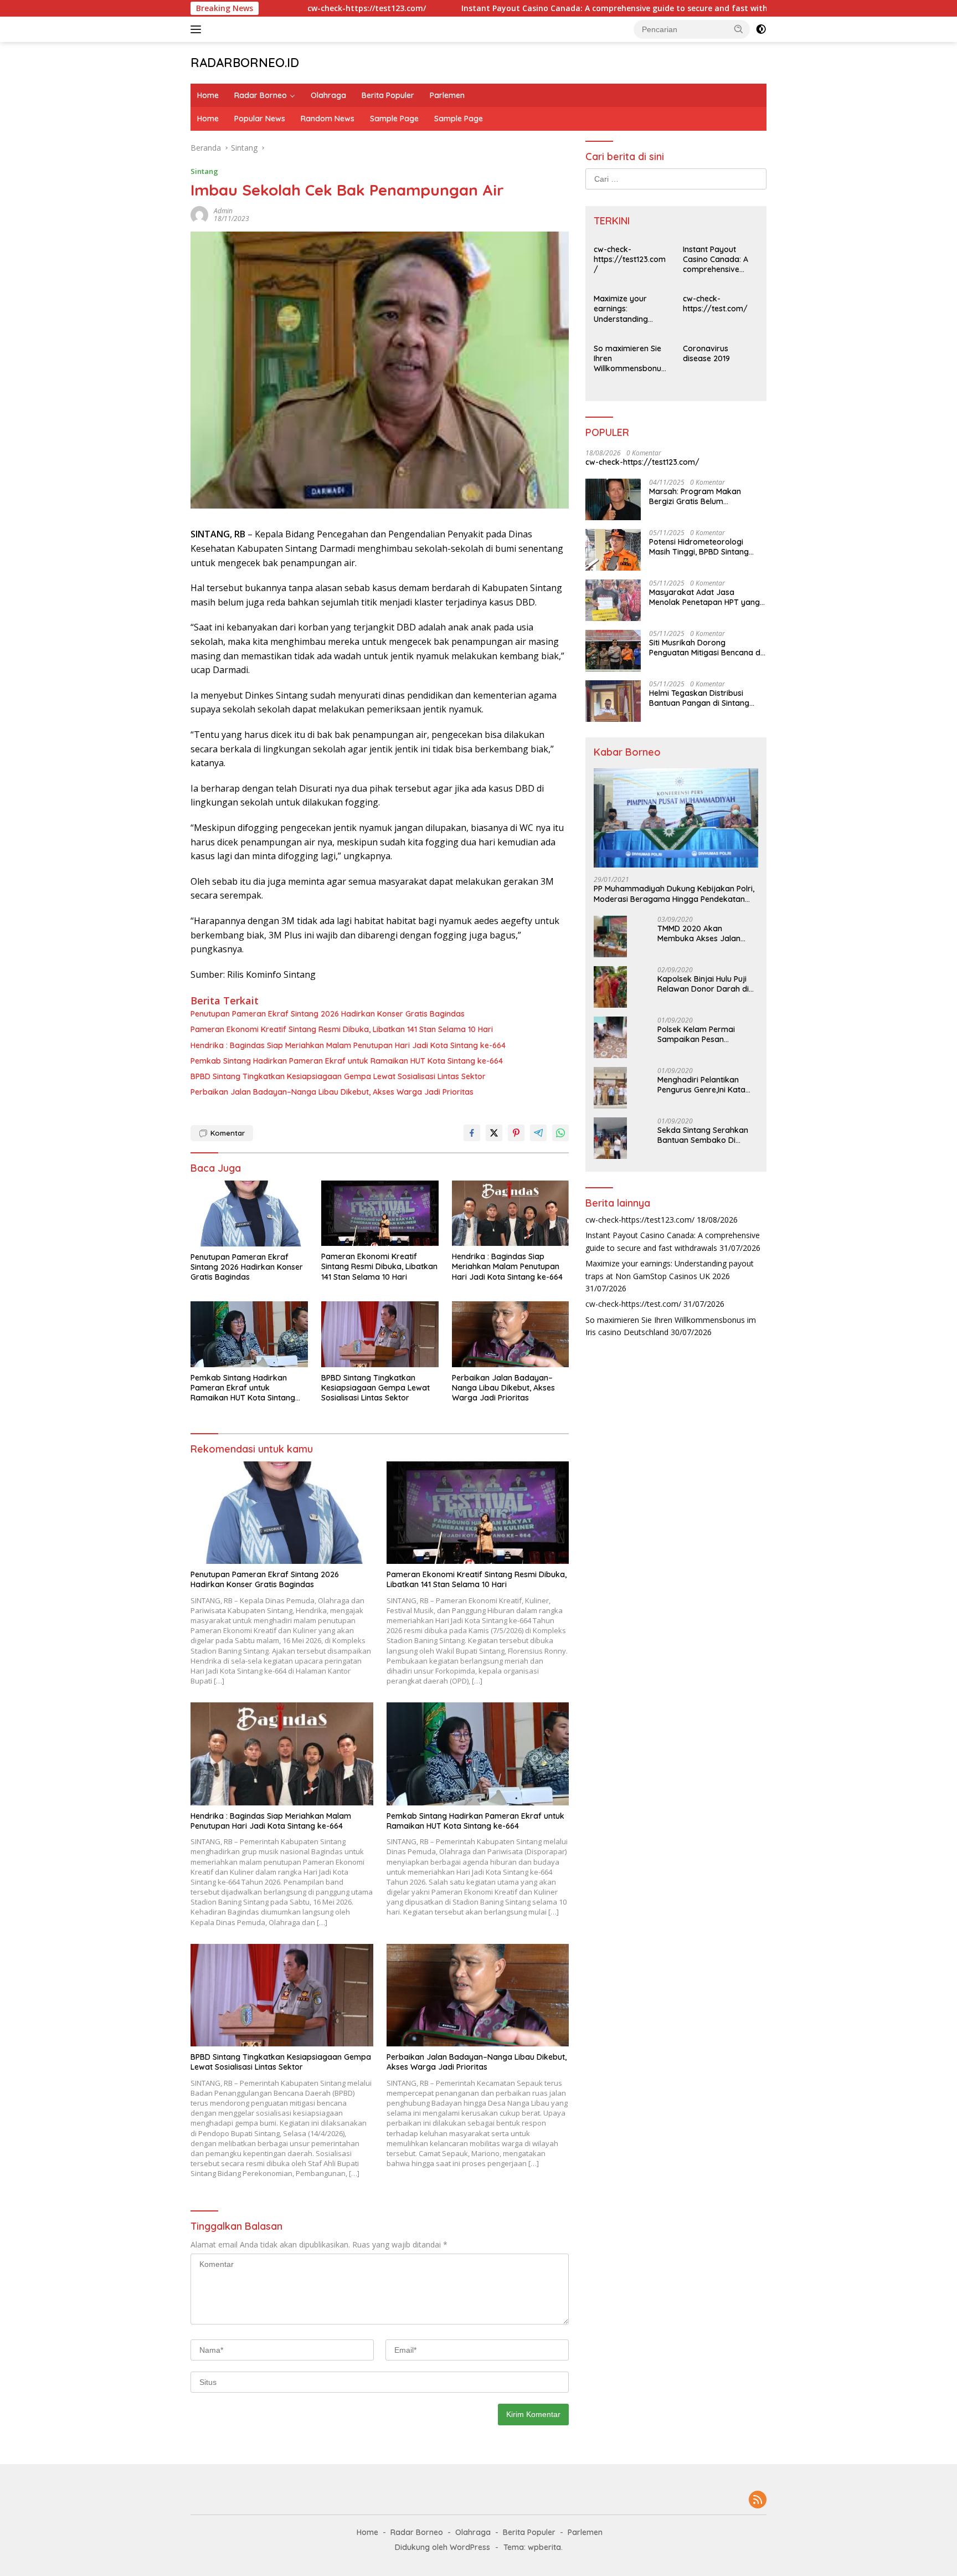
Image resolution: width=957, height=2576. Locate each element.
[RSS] (758, 2500)
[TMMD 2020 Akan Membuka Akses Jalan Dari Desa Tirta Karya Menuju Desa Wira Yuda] (610, 937)
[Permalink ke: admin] (199, 214)
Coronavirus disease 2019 (706, 353)
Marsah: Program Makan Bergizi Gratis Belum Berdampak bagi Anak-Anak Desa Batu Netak (702, 496)
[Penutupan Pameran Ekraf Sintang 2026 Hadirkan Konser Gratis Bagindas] (249, 1213)
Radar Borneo (261, 95)
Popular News (260, 119)
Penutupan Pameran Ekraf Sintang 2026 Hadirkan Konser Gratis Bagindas (328, 1014)
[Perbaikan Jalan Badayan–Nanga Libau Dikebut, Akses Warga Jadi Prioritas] (511, 1334)
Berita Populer (388, 95)
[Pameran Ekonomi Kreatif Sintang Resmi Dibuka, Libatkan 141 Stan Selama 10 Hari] (380, 1213)
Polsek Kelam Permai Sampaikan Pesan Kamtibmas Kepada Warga (696, 1034)
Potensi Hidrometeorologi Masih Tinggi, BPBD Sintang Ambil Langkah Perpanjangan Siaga (704, 547)
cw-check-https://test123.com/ (270, 8)
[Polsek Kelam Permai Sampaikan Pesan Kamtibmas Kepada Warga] (610, 1037)
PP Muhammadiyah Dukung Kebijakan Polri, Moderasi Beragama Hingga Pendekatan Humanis (674, 894)
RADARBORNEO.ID (245, 63)
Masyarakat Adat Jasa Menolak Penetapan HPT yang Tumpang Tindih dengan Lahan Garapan (706, 597)
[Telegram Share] (538, 1133)
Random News (328, 119)
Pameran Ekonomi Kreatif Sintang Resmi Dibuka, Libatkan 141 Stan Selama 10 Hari (342, 1029)
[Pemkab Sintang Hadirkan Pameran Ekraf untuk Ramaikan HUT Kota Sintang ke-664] (249, 1334)
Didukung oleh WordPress (443, 2547)
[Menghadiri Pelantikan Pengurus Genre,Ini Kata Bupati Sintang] (610, 1088)
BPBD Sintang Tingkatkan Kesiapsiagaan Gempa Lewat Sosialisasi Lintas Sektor (338, 1076)
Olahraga (328, 95)
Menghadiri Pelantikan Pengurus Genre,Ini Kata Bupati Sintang (701, 1085)
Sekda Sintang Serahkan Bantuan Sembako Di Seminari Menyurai (703, 1135)
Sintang (204, 171)
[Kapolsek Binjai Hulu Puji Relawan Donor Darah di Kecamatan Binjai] (610, 987)
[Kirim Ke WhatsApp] (560, 1133)
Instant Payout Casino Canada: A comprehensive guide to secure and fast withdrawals (533, 8)
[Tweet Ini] (494, 1133)
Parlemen (447, 95)
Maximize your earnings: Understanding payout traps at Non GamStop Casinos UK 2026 (624, 309)
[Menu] (198, 29)
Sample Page (394, 119)
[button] (739, 29)
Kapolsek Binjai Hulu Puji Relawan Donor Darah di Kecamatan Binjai (703, 984)
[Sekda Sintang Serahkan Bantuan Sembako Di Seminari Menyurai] (610, 1138)
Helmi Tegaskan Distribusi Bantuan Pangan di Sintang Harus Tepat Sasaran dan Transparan (699, 698)
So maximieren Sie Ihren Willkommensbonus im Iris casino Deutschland (629, 359)
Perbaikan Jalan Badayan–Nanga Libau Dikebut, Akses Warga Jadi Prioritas (332, 1092)
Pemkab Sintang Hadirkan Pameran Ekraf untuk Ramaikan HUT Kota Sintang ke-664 (347, 1061)
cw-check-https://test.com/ (715, 304)
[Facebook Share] (472, 1133)
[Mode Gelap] (761, 29)
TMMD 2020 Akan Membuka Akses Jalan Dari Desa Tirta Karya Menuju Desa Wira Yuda (701, 933)
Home (208, 95)
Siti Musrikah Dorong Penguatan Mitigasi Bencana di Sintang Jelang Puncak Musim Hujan (706, 648)
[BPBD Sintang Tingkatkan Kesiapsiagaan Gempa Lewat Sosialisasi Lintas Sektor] (380, 1334)
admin (223, 211)
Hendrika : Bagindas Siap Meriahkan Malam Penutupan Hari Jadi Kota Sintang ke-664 (348, 1045)
